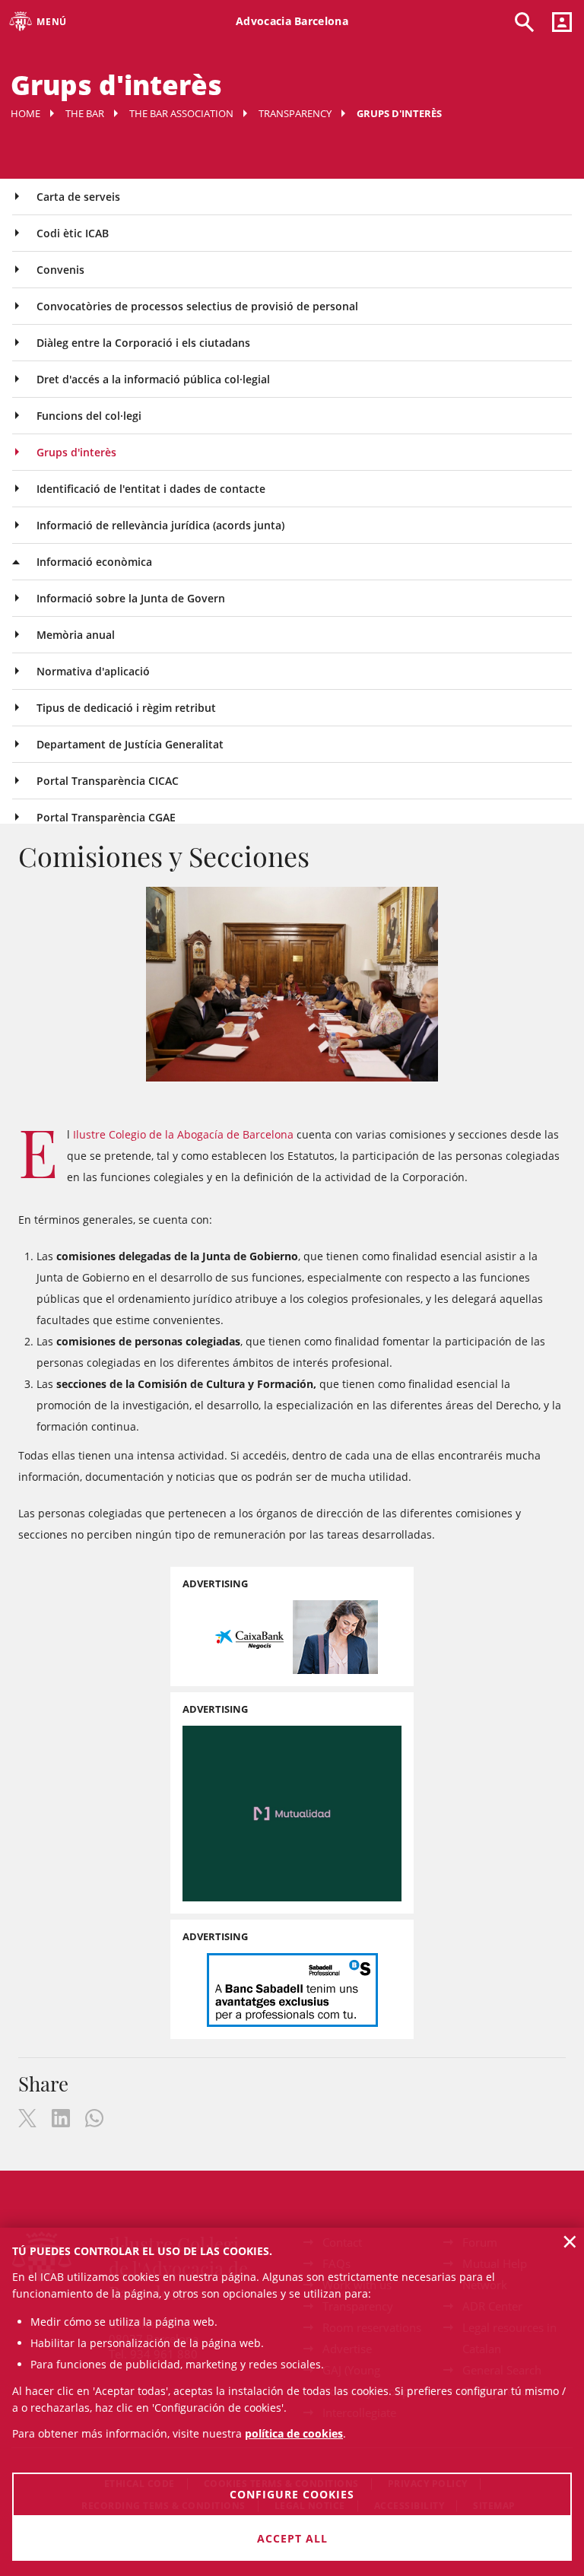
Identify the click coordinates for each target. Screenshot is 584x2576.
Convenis (60, 270)
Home (25, 113)
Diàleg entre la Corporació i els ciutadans (143, 343)
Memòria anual (76, 635)
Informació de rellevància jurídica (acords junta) (160, 525)
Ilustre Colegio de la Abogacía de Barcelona (183, 1134)
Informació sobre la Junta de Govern (131, 598)
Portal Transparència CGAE (106, 817)
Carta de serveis (78, 197)
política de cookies (294, 2433)
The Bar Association (181, 113)
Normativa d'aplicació (93, 671)
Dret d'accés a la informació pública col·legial (153, 379)
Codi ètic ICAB (73, 233)
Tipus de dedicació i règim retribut (126, 708)
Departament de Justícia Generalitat (130, 744)
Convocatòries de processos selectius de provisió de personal (197, 306)
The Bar (85, 113)
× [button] (570, 2241)
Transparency (295, 113)
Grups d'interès (76, 452)
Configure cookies (292, 2494)
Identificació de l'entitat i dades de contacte (151, 489)
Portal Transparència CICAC (108, 781)
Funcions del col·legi (89, 416)
